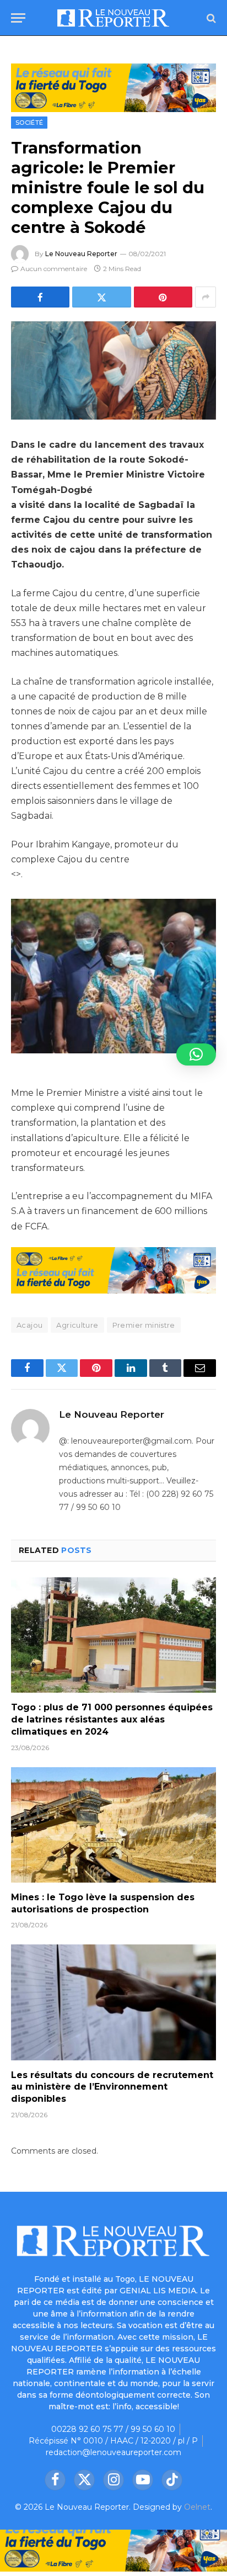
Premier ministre (144, 1325)
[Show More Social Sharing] (206, 297)
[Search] (210, 18)
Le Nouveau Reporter (81, 254)
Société (29, 123)
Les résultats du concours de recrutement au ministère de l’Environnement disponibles (112, 2087)
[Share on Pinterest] (163, 297)
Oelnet (197, 2507)
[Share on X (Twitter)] (101, 297)
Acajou (29, 1325)
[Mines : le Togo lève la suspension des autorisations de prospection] (113, 1825)
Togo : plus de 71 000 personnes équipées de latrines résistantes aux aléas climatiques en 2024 (112, 1719)
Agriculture (77, 1325)
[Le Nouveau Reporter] (113, 18)
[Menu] (18, 18)
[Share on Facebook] (40, 297)
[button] (196, 1054)
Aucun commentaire (54, 269)
